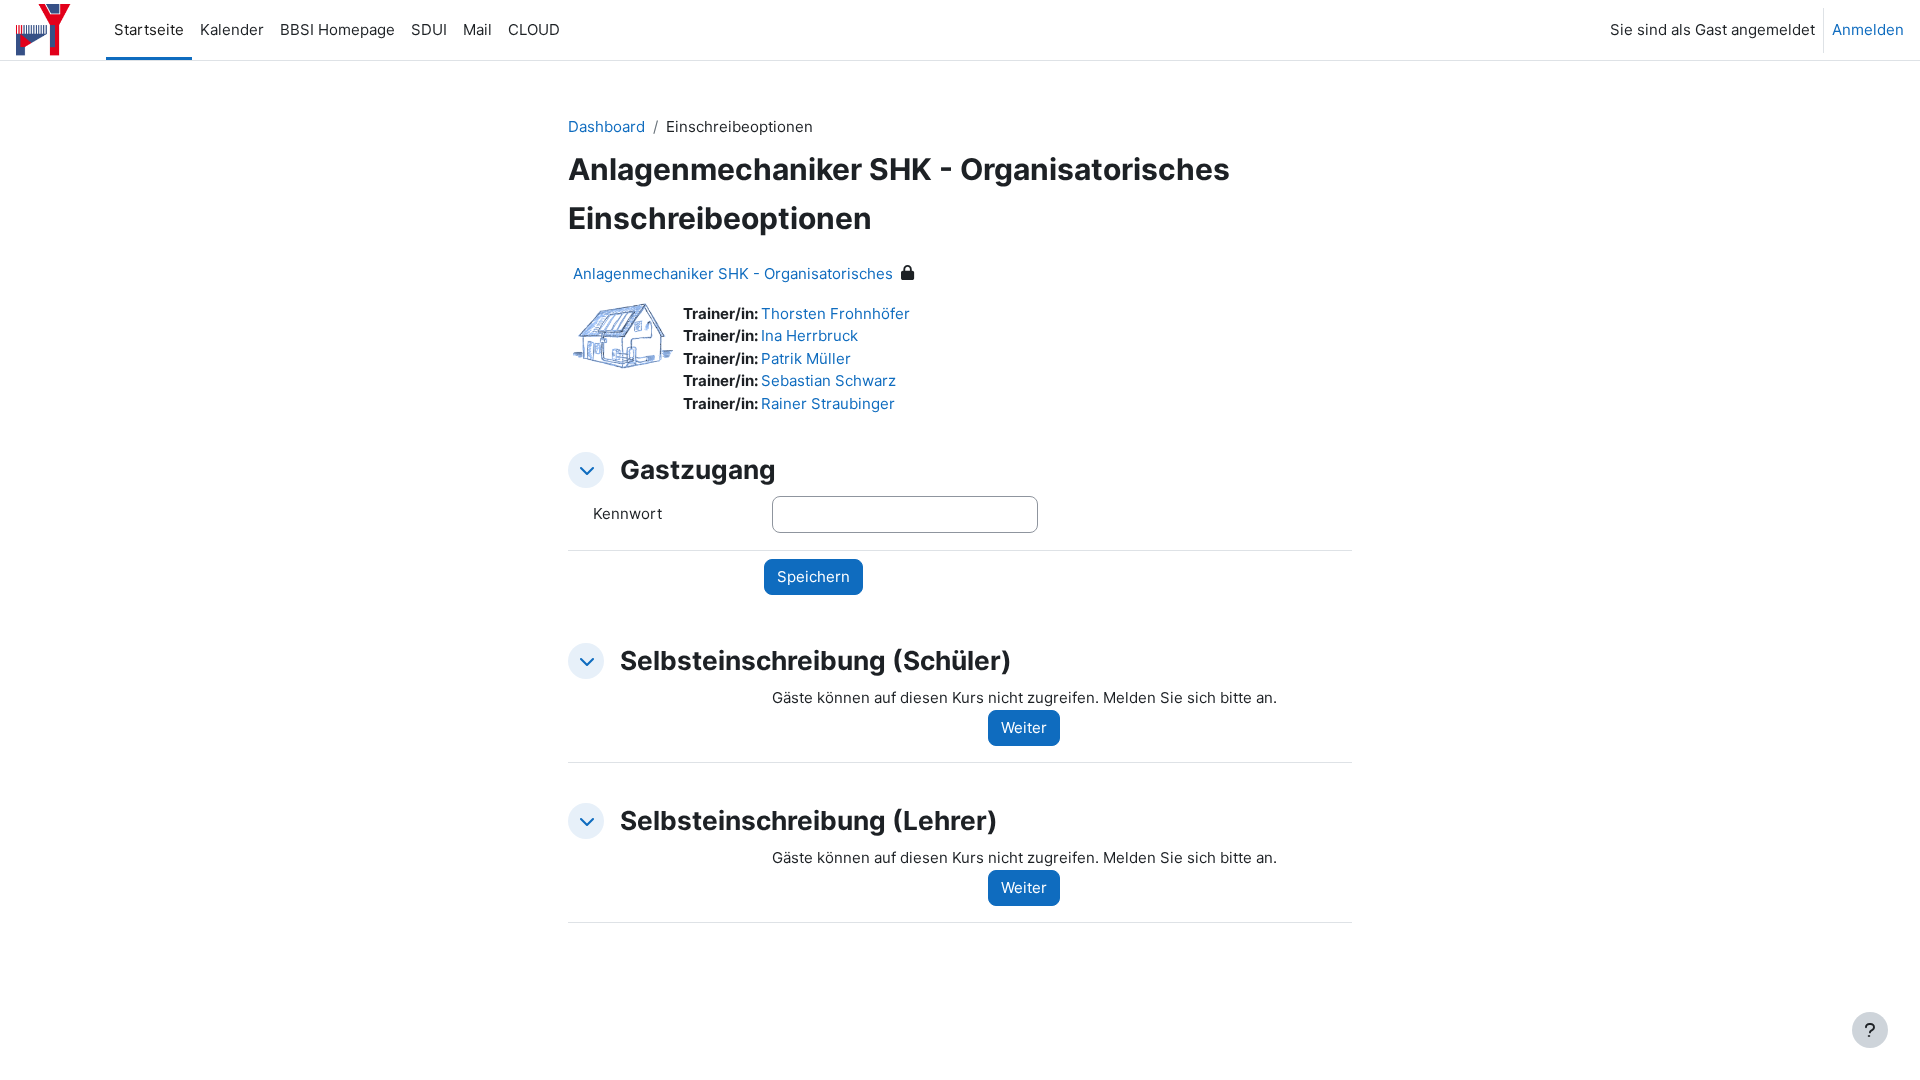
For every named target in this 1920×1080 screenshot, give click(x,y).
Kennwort (627, 513)
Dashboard (606, 126)
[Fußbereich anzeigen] (1870, 1030)
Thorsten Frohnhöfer (835, 313)
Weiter (1024, 727)
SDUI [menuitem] (429, 29)
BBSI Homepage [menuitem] (337, 29)
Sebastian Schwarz (828, 380)
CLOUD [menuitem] (534, 29)
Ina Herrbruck (809, 335)
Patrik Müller (806, 358)
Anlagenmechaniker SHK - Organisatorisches (733, 273)
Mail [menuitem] (477, 29)
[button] (586, 470)
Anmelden (1868, 29)
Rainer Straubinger (828, 403)
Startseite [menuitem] (149, 29)
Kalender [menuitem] (232, 29)
